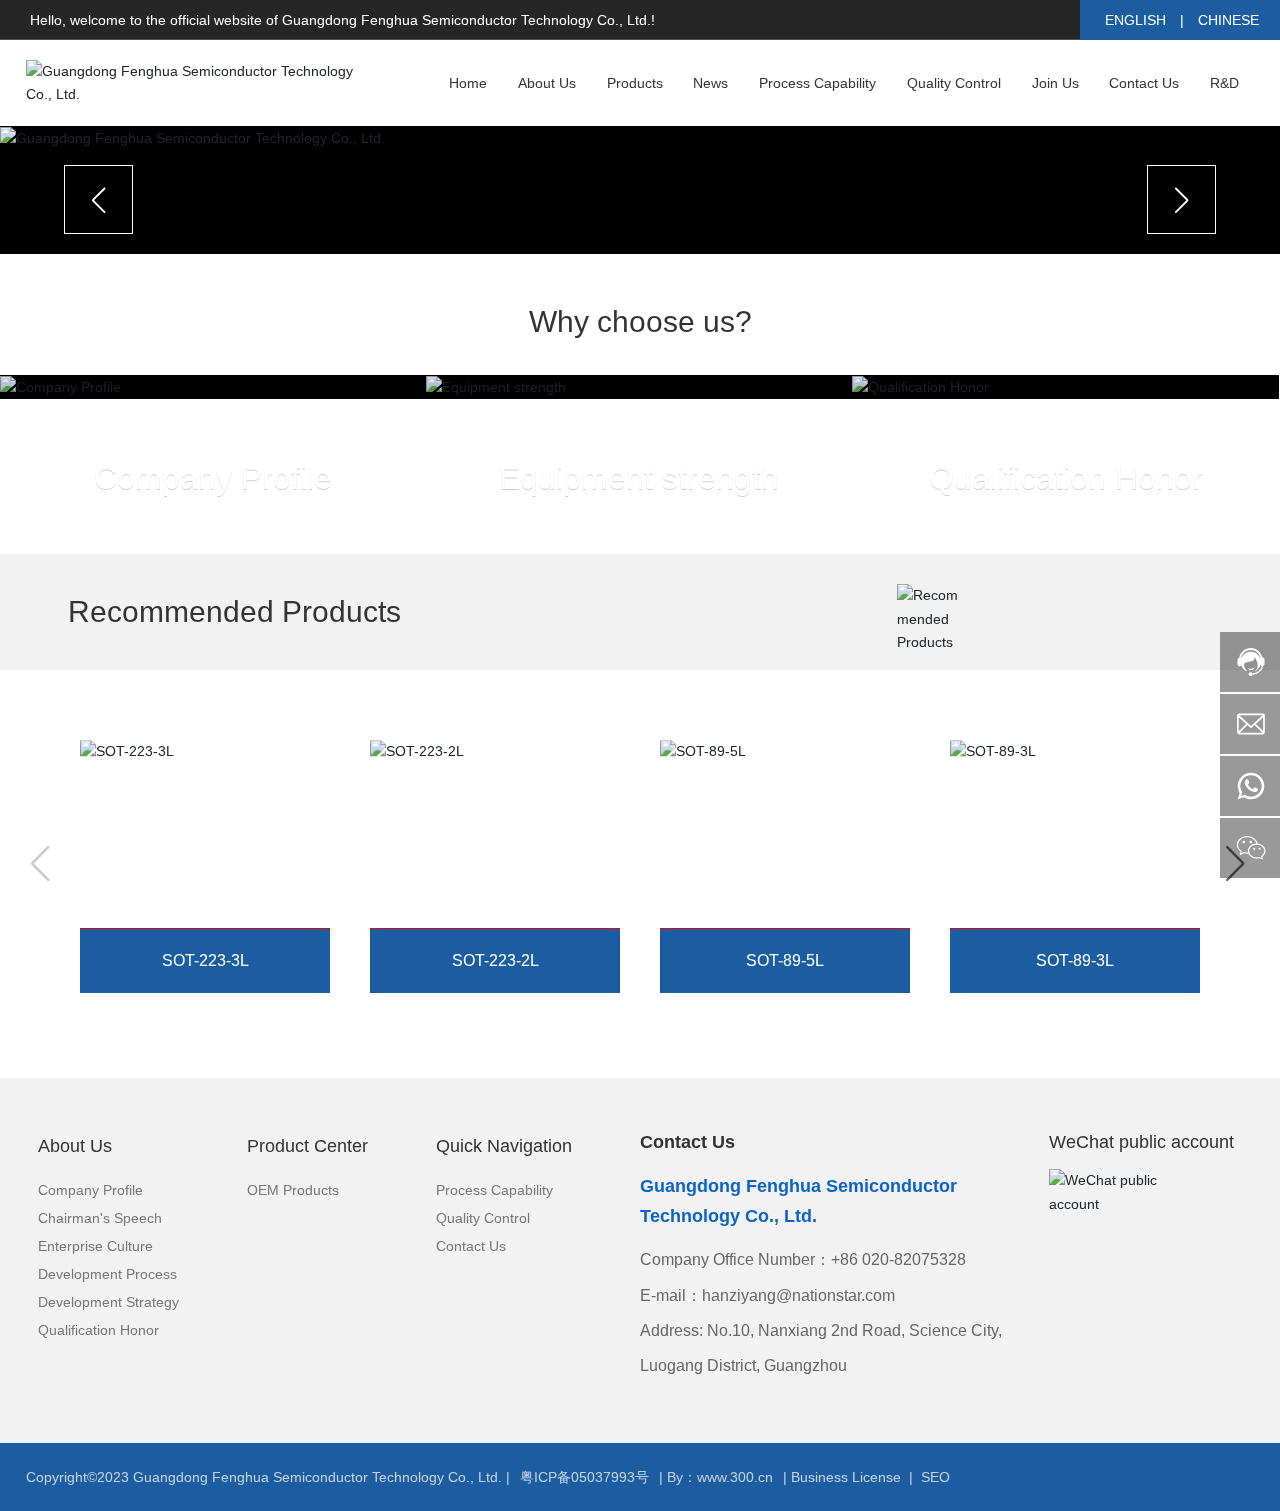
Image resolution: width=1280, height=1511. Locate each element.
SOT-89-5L (789, 936)
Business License (846, 1477)
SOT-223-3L (213, 936)
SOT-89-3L (1079, 936)
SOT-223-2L (503, 936)
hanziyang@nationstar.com (798, 1295)
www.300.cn (735, 1477)
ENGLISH (1135, 20)
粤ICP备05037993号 (584, 1477)
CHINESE (1228, 20)
